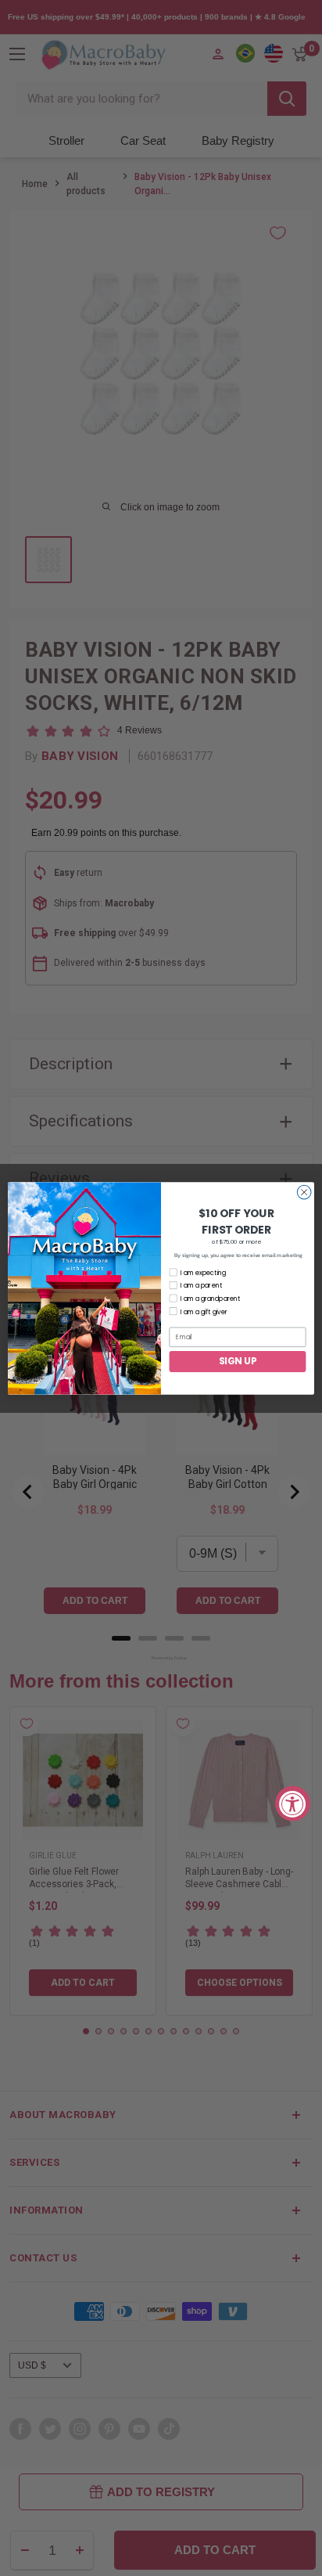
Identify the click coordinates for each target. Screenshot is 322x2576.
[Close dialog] (304, 1192)
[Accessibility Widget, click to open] (293, 1803)
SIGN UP (238, 1361)
